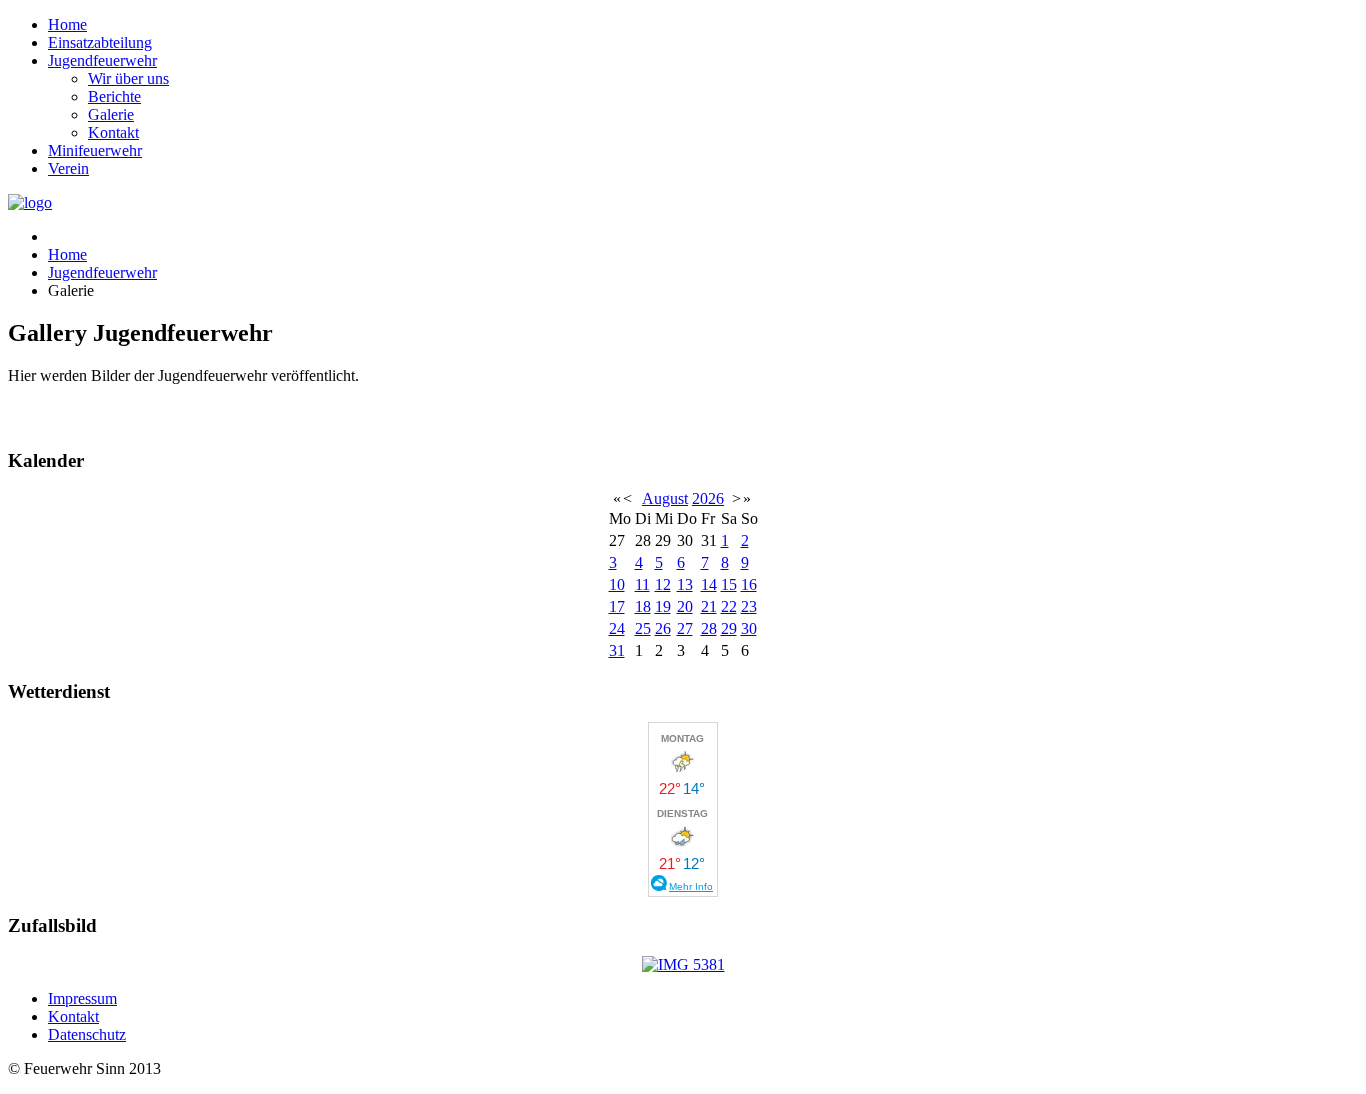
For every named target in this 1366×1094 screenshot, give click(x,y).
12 (663, 584)
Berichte (114, 96)
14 (709, 584)
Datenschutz (87, 1034)
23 (749, 606)
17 (617, 606)
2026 (708, 498)
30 (749, 628)
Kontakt (113, 132)
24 (617, 628)
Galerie (111, 114)
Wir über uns (128, 78)
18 (643, 606)
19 (663, 606)
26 (663, 628)
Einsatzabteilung (100, 42)
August (665, 498)
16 (749, 584)
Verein (68, 168)
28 (709, 628)
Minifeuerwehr (95, 150)
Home (67, 24)
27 (685, 628)
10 (617, 584)
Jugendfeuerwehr (102, 60)
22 (729, 606)
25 (643, 628)
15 (729, 584)
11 (642, 584)
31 (617, 650)
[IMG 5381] (683, 964)
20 (685, 606)
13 (685, 584)
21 (709, 606)
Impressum (82, 998)
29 (729, 628)
